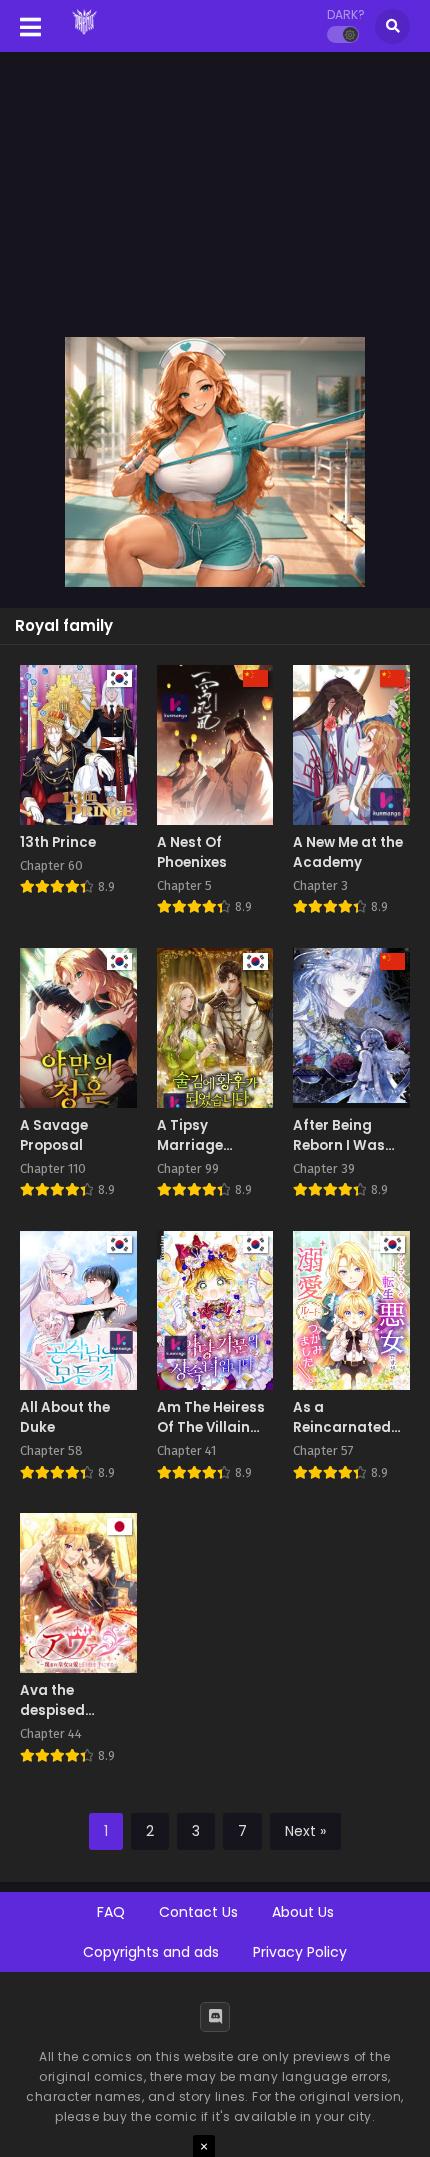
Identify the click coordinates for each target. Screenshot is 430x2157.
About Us (303, 1912)
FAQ (111, 1912)
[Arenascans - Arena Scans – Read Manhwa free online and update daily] (84, 38)
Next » (305, 1831)
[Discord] (215, 2017)
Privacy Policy (300, 1952)
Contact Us (198, 1912)
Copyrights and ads (151, 1952)
